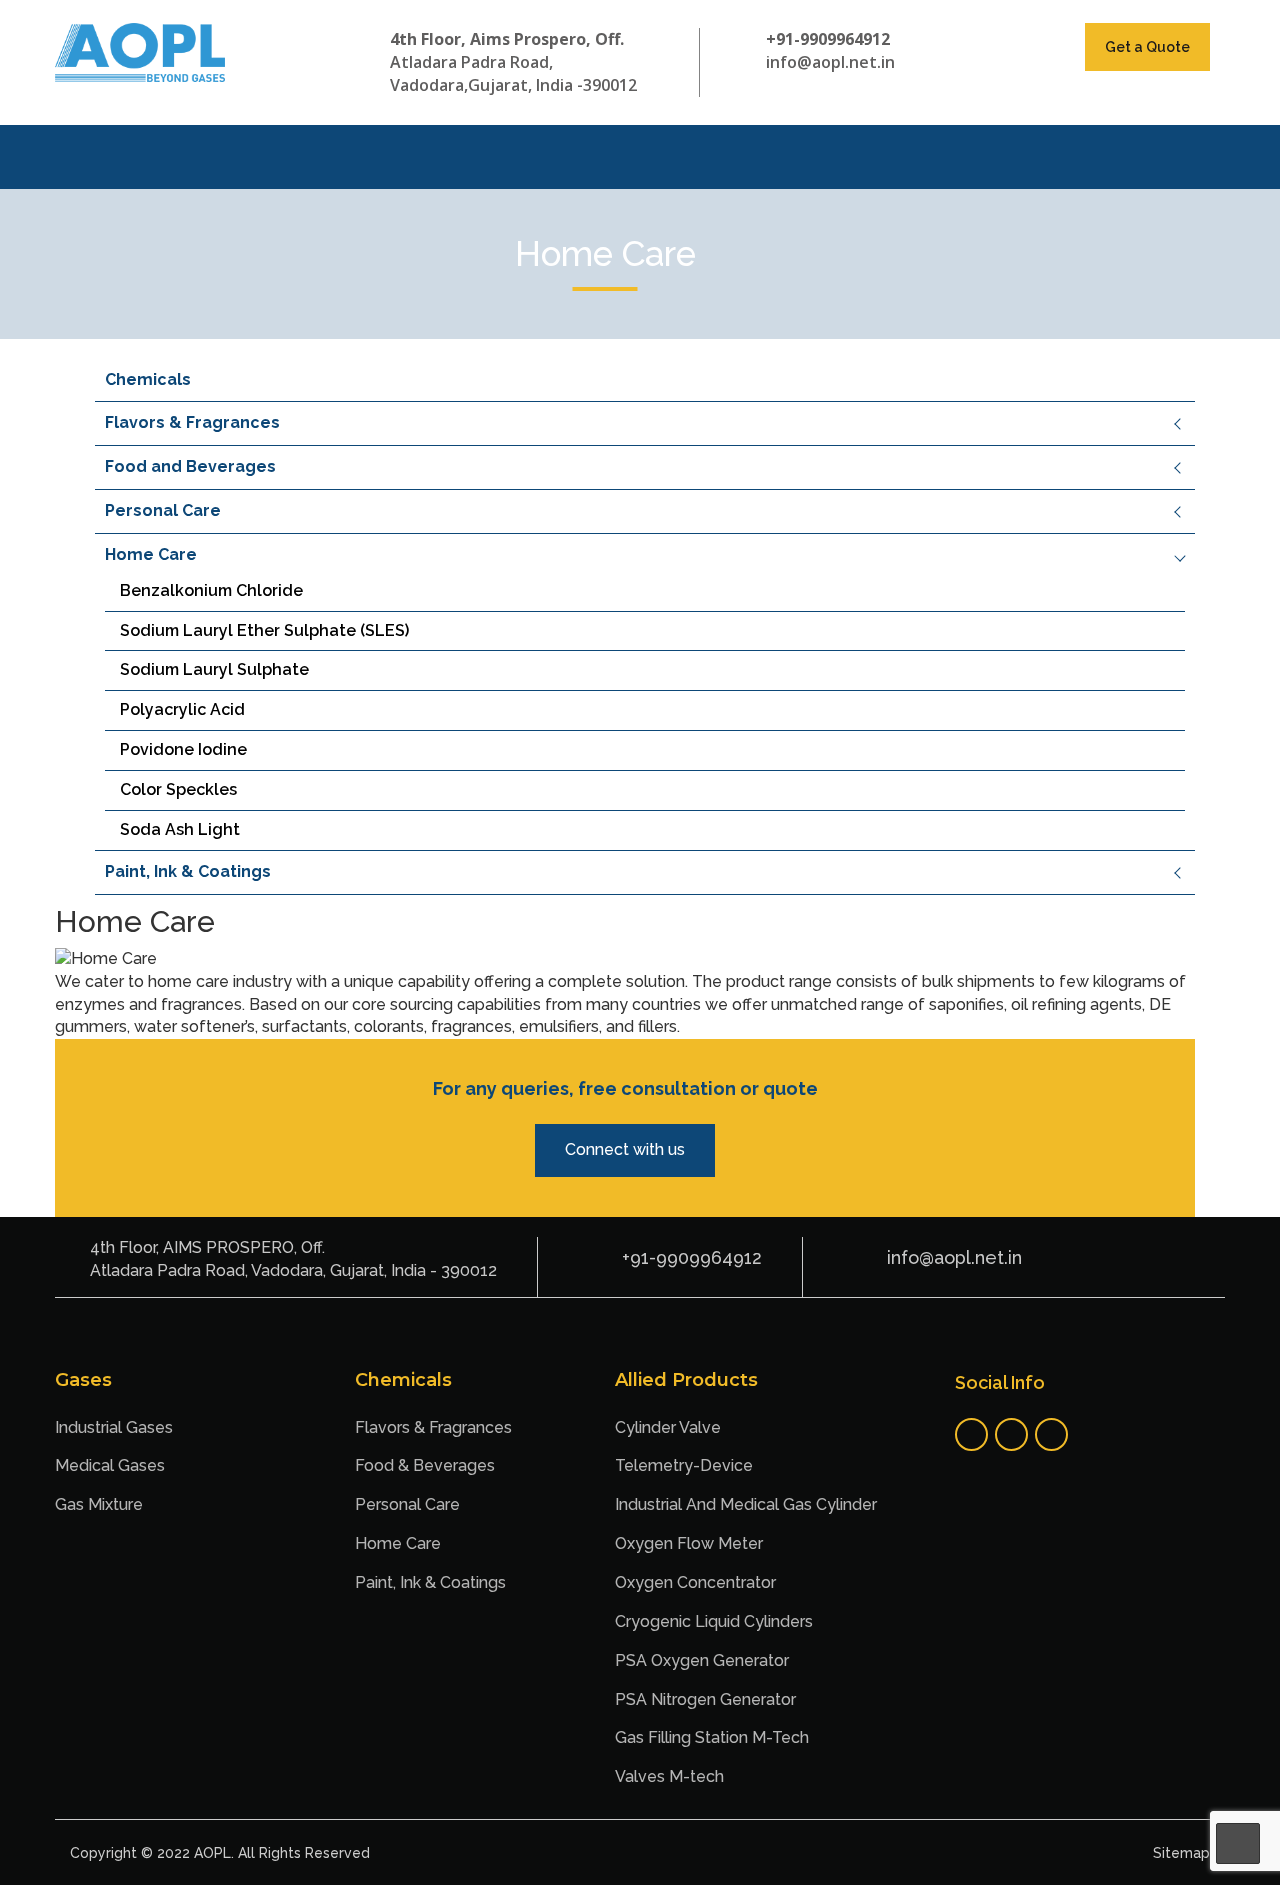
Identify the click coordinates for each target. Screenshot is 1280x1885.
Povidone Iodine (183, 749)
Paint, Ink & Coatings (188, 871)
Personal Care (163, 510)
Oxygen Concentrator (695, 1582)
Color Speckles (178, 789)
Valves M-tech (669, 1776)
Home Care (151, 554)
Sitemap (1181, 1853)
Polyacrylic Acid (182, 709)
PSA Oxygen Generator (702, 1660)
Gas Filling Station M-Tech (712, 1737)
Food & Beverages (425, 1465)
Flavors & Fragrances (192, 422)
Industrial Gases (114, 1427)
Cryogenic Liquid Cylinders (714, 1621)
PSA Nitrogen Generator (705, 1699)
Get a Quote (1147, 47)
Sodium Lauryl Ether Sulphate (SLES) (264, 630)
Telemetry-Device (684, 1465)
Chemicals (148, 379)
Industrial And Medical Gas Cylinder (746, 1504)
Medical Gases (110, 1465)
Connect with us (625, 1149)
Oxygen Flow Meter (689, 1543)
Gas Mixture (99, 1504)
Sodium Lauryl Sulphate (214, 669)
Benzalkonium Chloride (211, 590)
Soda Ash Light (180, 829)
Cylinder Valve (668, 1427)
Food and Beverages (190, 466)
